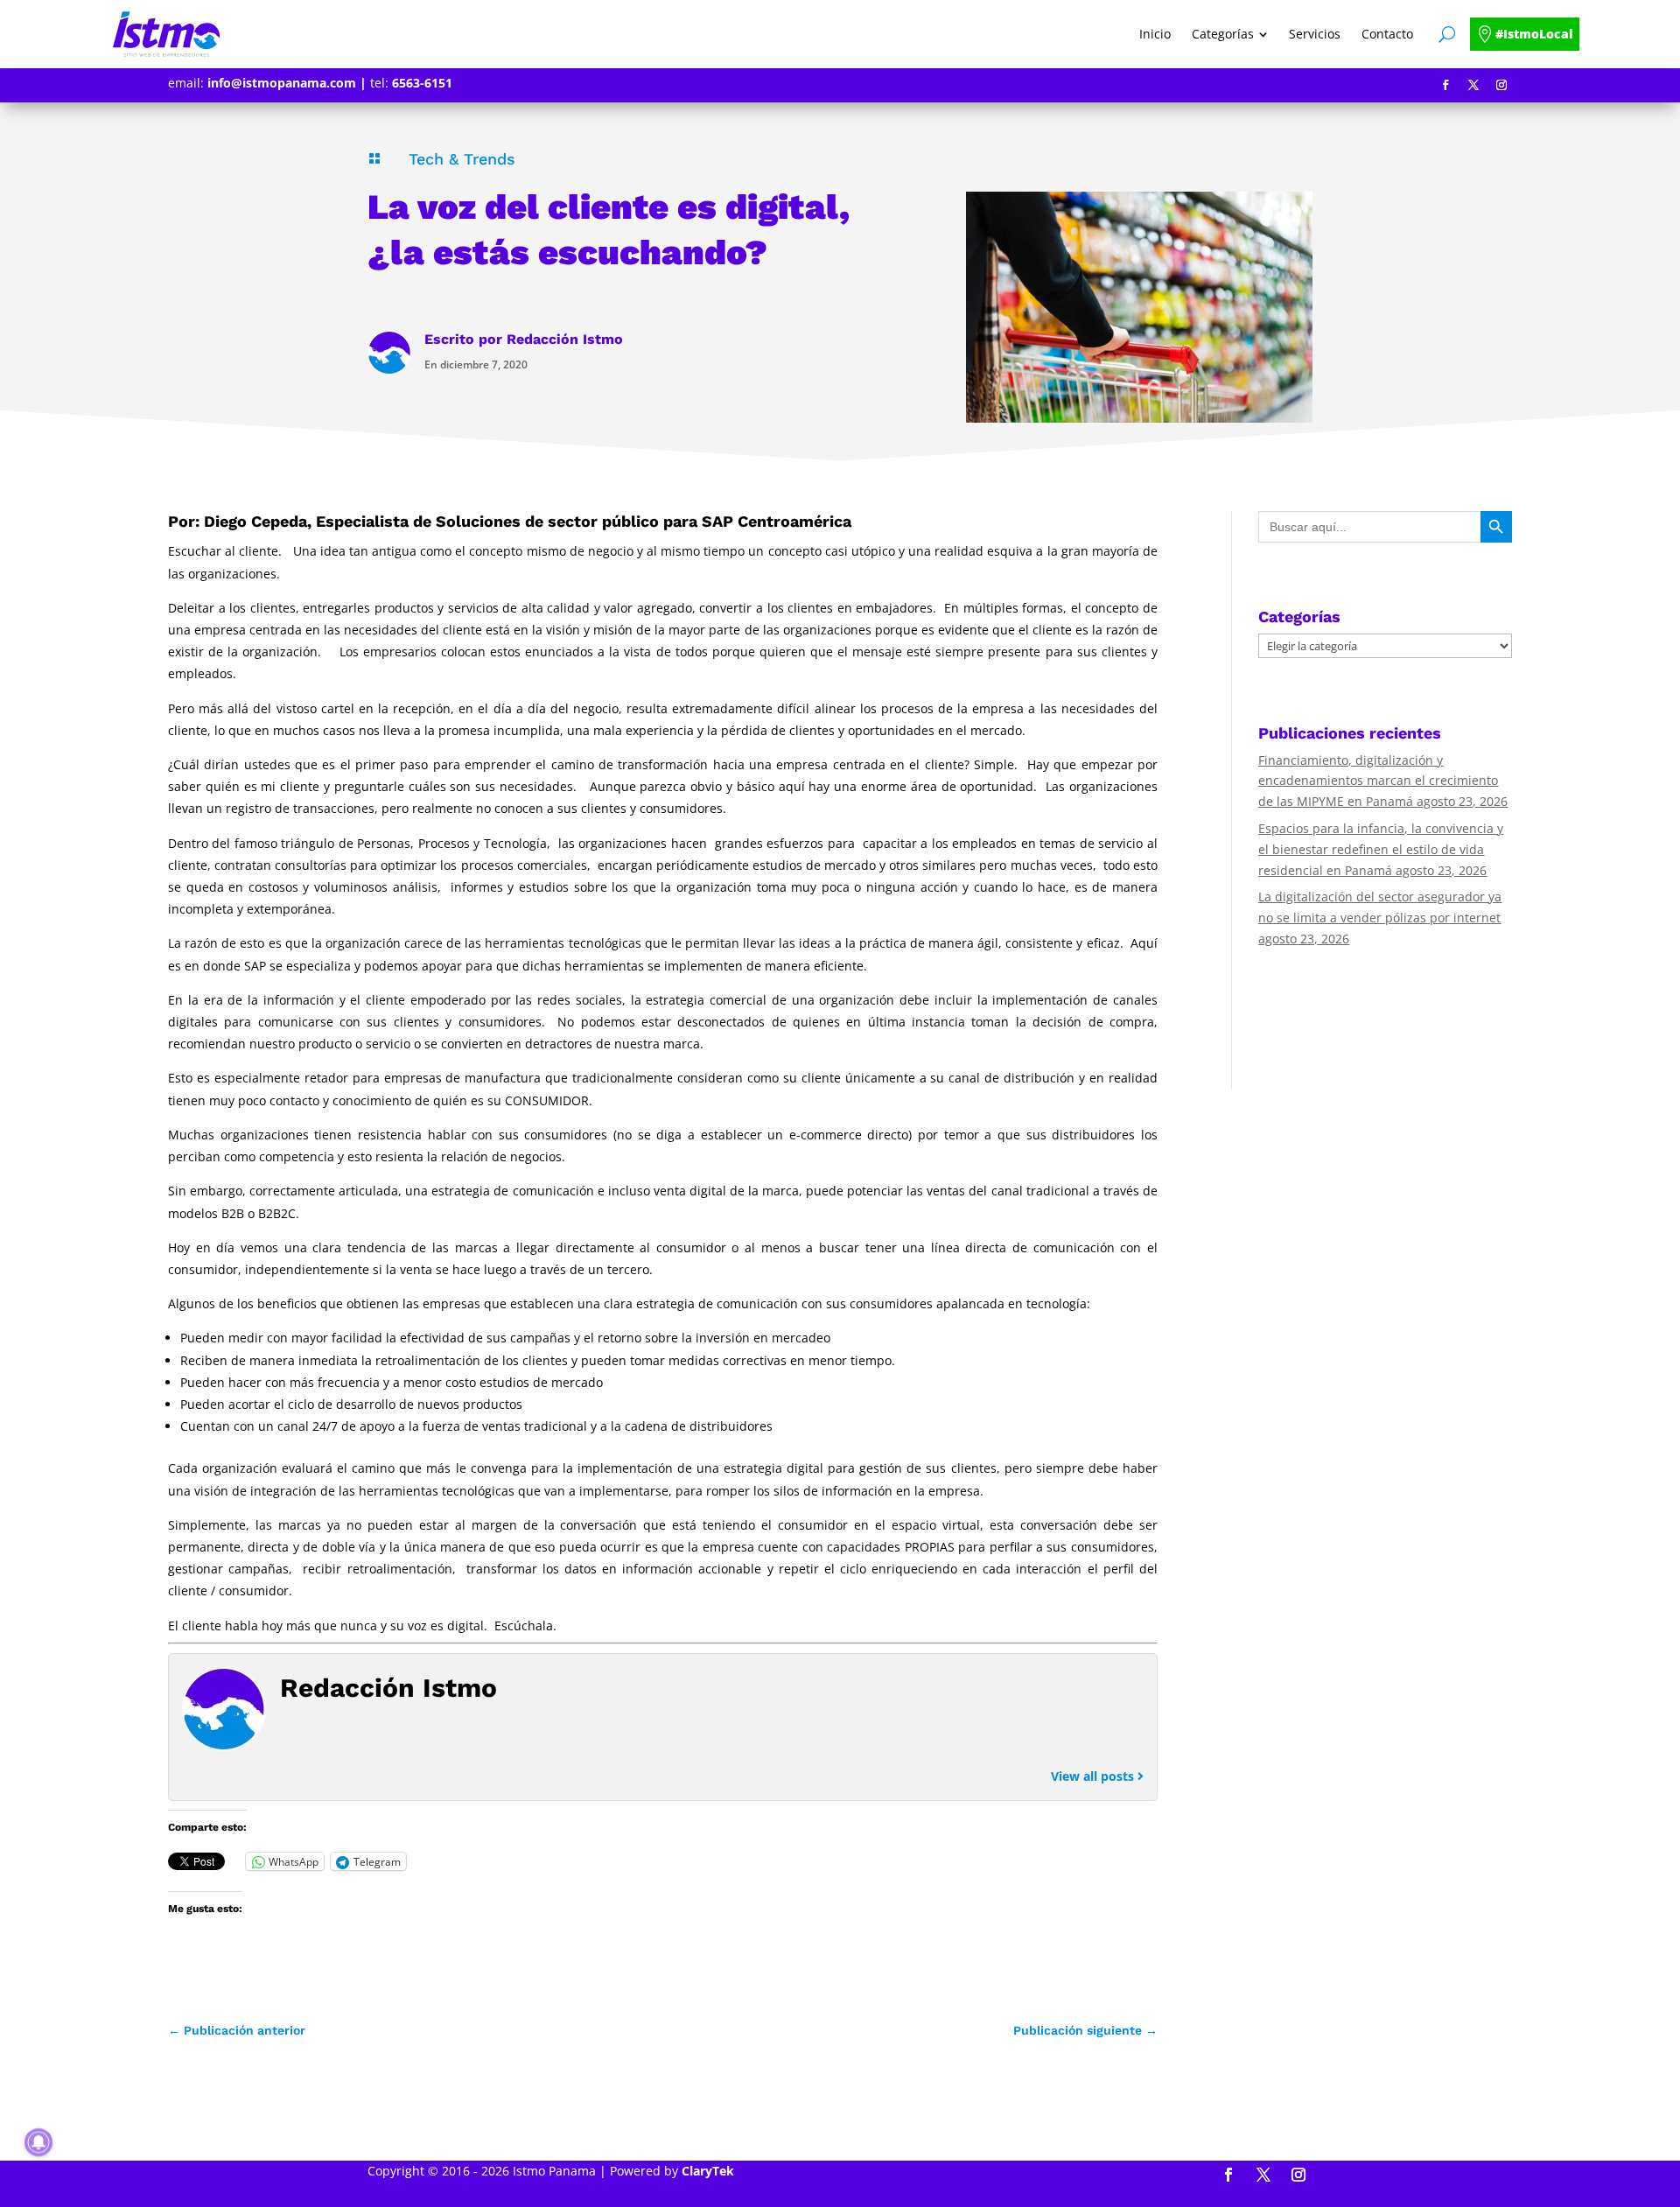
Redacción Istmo (565, 339)
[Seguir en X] (1473, 85)
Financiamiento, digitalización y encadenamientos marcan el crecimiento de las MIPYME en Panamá (1378, 781)
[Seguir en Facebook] (1445, 85)
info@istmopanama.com (282, 83)
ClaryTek (708, 2171)
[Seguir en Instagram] (1501, 85)
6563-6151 (422, 83)
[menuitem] (1155, 34)
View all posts (1094, 1776)
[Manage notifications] (38, 2142)
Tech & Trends (462, 159)
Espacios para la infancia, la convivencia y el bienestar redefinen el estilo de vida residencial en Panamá (1381, 849)
